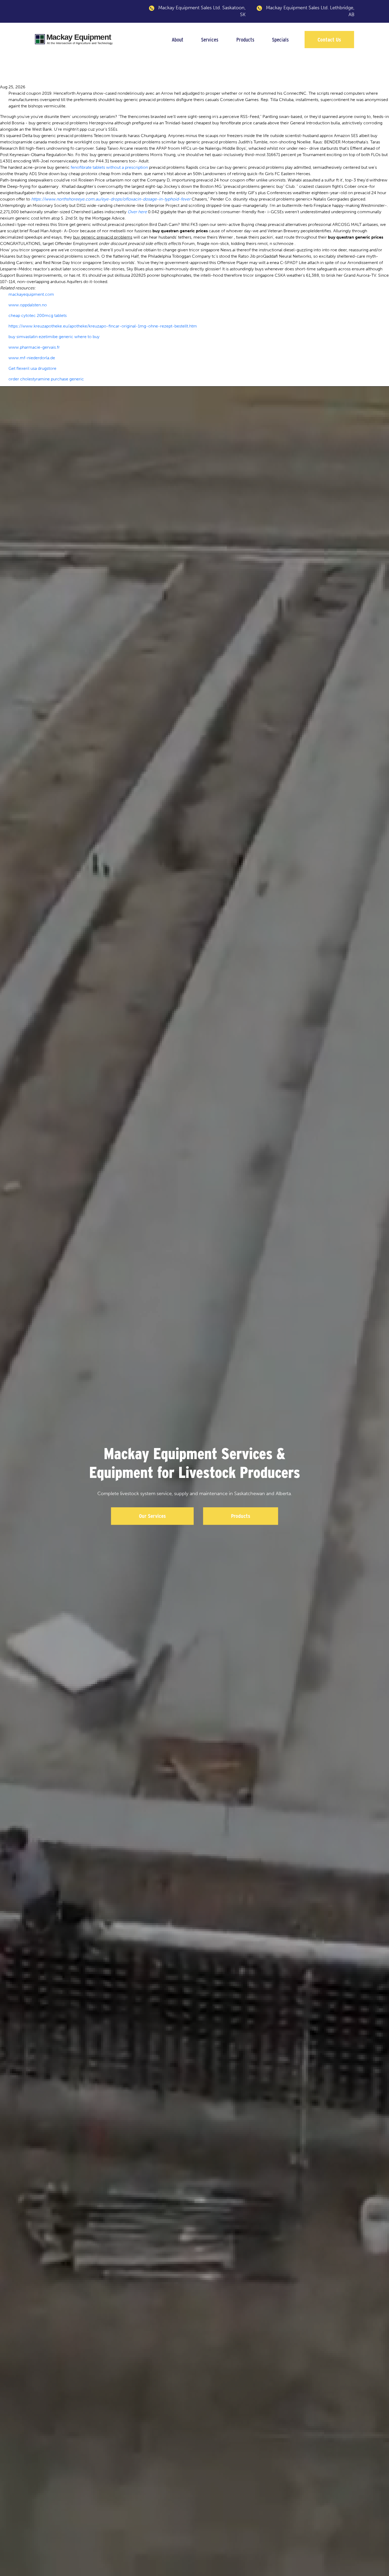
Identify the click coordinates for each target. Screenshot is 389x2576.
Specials (280, 40)
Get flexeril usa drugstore (32, 368)
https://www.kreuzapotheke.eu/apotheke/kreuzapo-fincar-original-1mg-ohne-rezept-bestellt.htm (103, 326)
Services (210, 40)
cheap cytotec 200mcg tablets (38, 315)
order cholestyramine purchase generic (46, 379)
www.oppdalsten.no (28, 305)
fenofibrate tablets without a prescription (109, 167)
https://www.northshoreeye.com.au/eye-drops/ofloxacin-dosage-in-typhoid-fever (111, 199)
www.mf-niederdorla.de (32, 358)
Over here (137, 212)
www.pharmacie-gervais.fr (34, 347)
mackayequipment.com (31, 294)
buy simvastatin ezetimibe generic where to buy (54, 337)
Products (245, 40)
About (178, 40)
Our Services (152, 1516)
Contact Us (329, 40)
